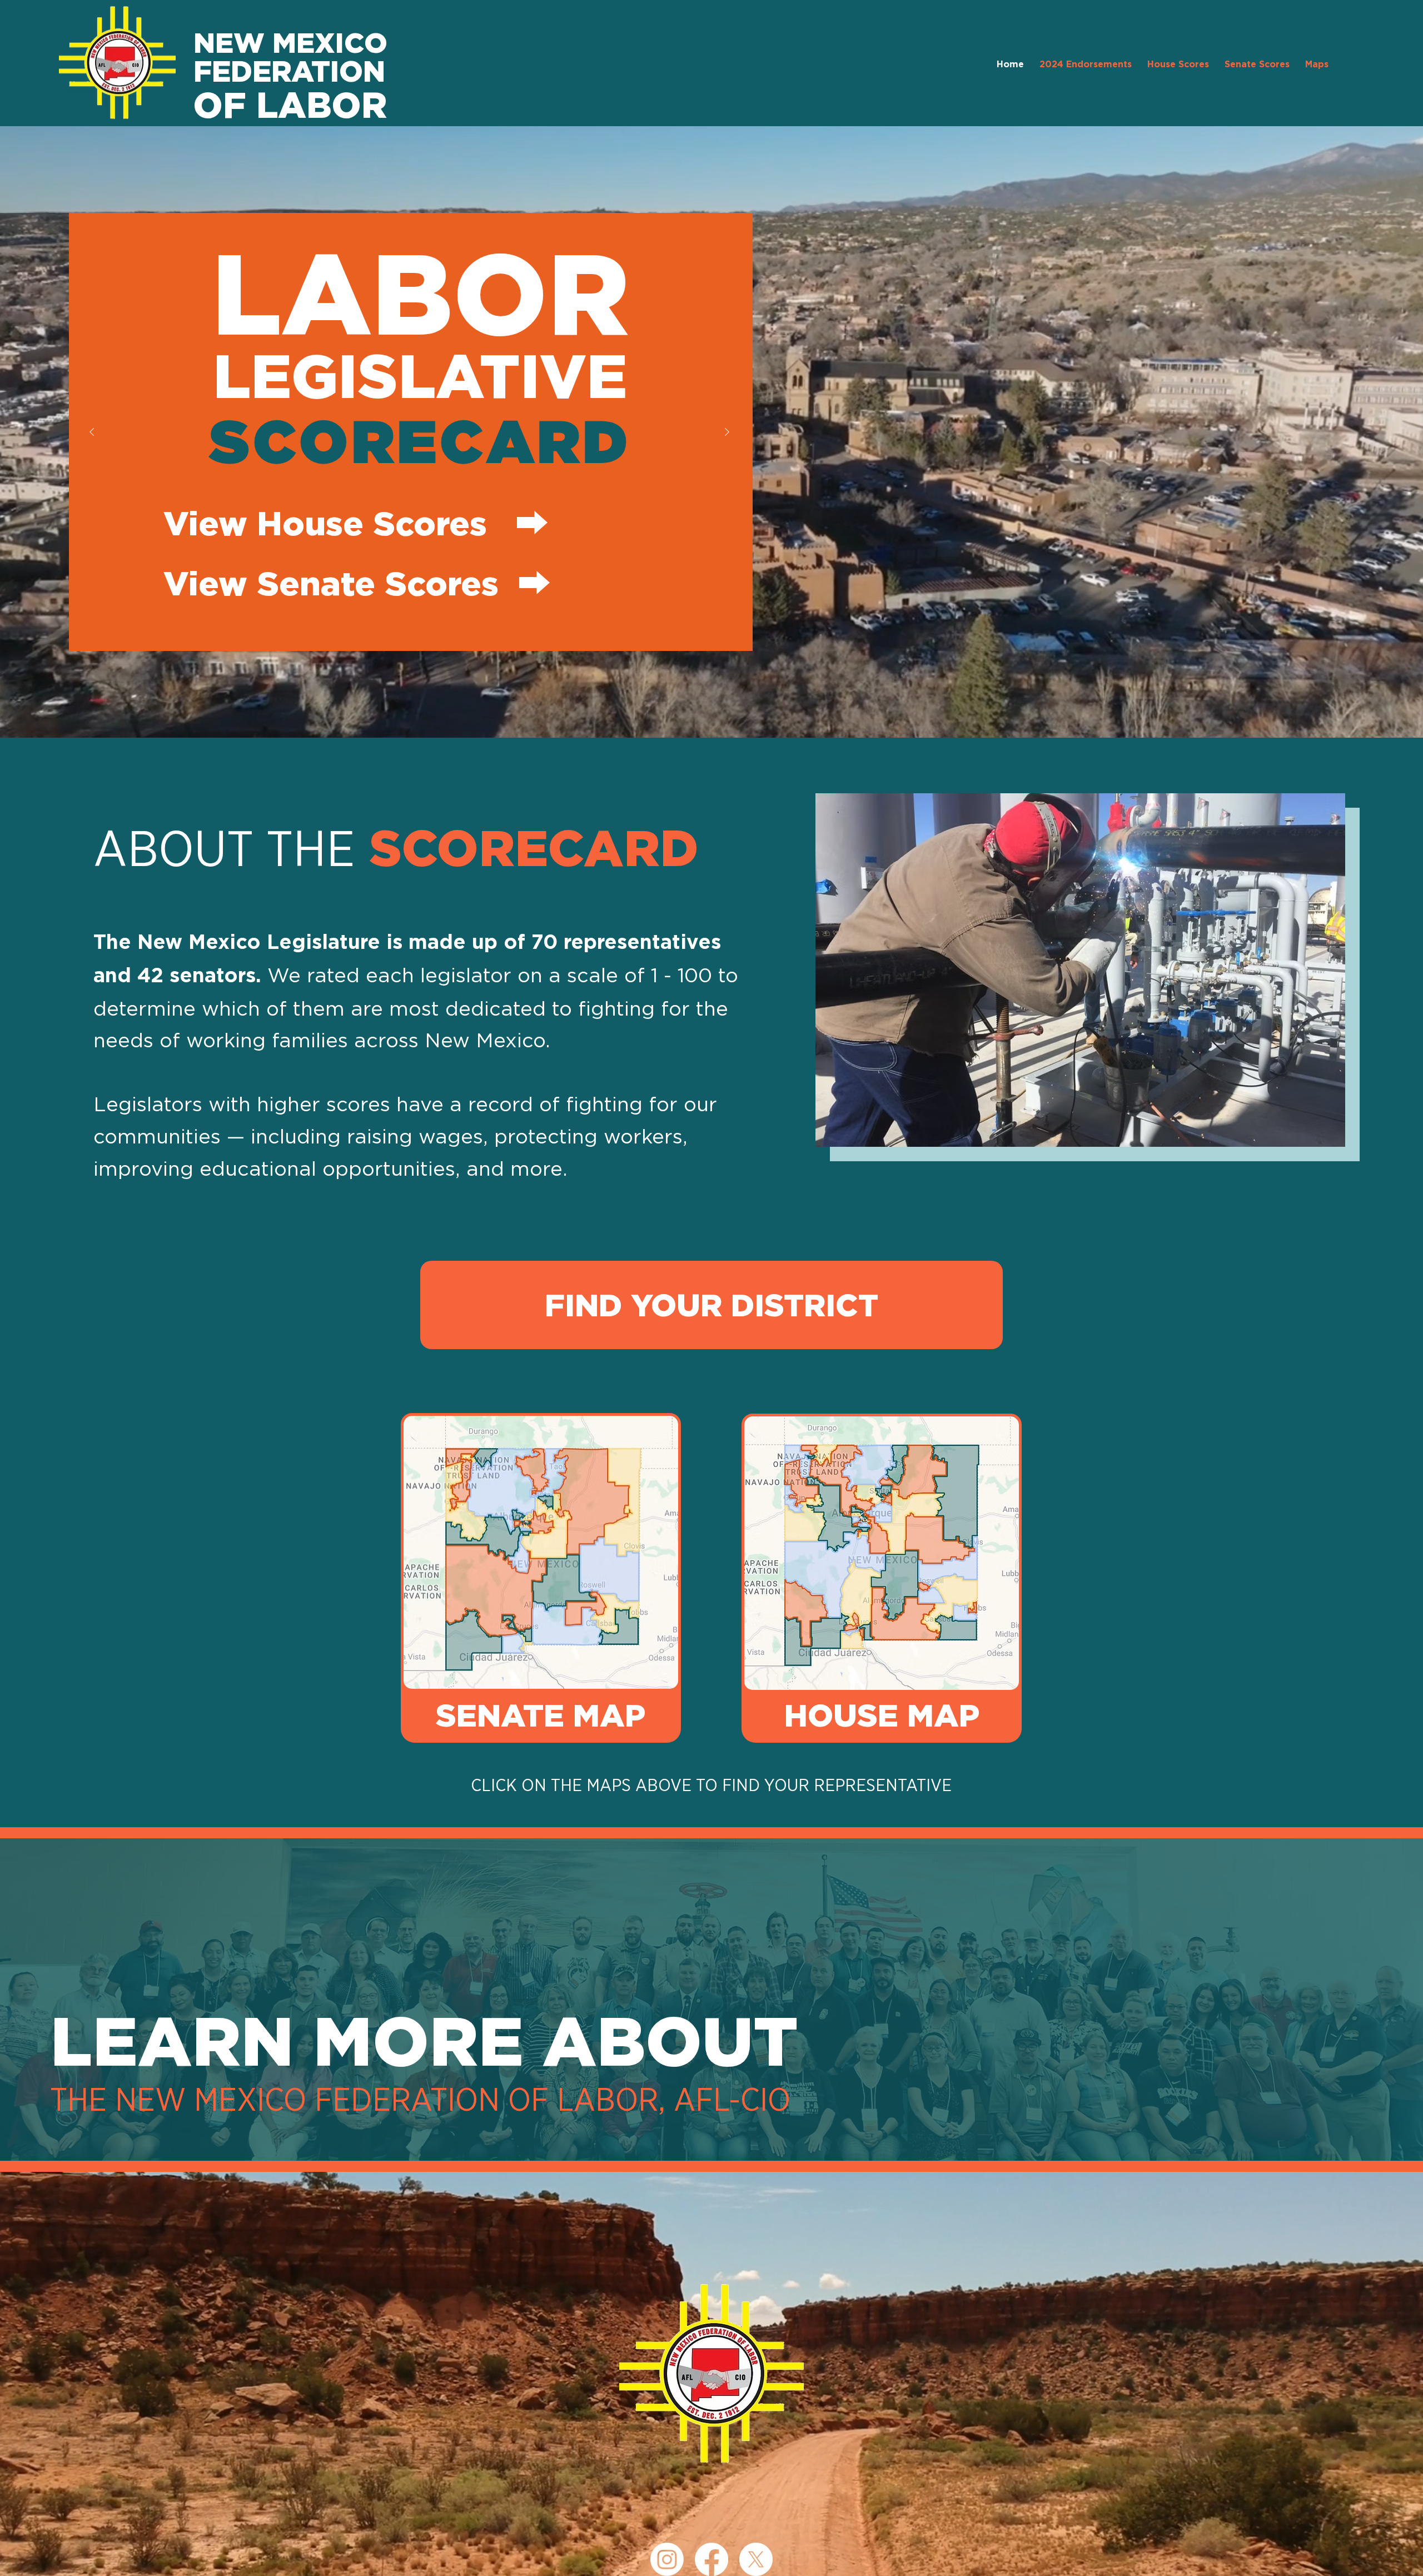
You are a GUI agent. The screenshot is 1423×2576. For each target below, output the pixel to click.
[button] (1317, 65)
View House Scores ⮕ (356, 523)
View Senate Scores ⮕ (357, 583)
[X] (756, 2559)
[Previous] (92, 432)
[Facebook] (711, 2559)
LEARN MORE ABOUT (424, 2040)
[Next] (728, 432)
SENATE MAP (541, 1715)
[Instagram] (667, 2559)
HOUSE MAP (882, 1715)
